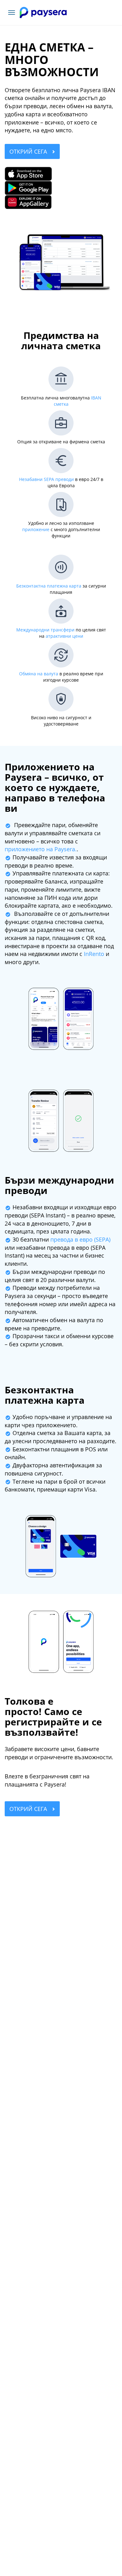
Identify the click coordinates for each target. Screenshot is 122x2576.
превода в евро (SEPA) (80, 1239)
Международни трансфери (45, 630)
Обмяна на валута (39, 674)
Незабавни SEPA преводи (46, 479)
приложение (36, 529)
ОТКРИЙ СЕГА (29, 151)
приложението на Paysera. (41, 849)
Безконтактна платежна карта (49, 586)
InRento (94, 954)
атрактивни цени (64, 636)
